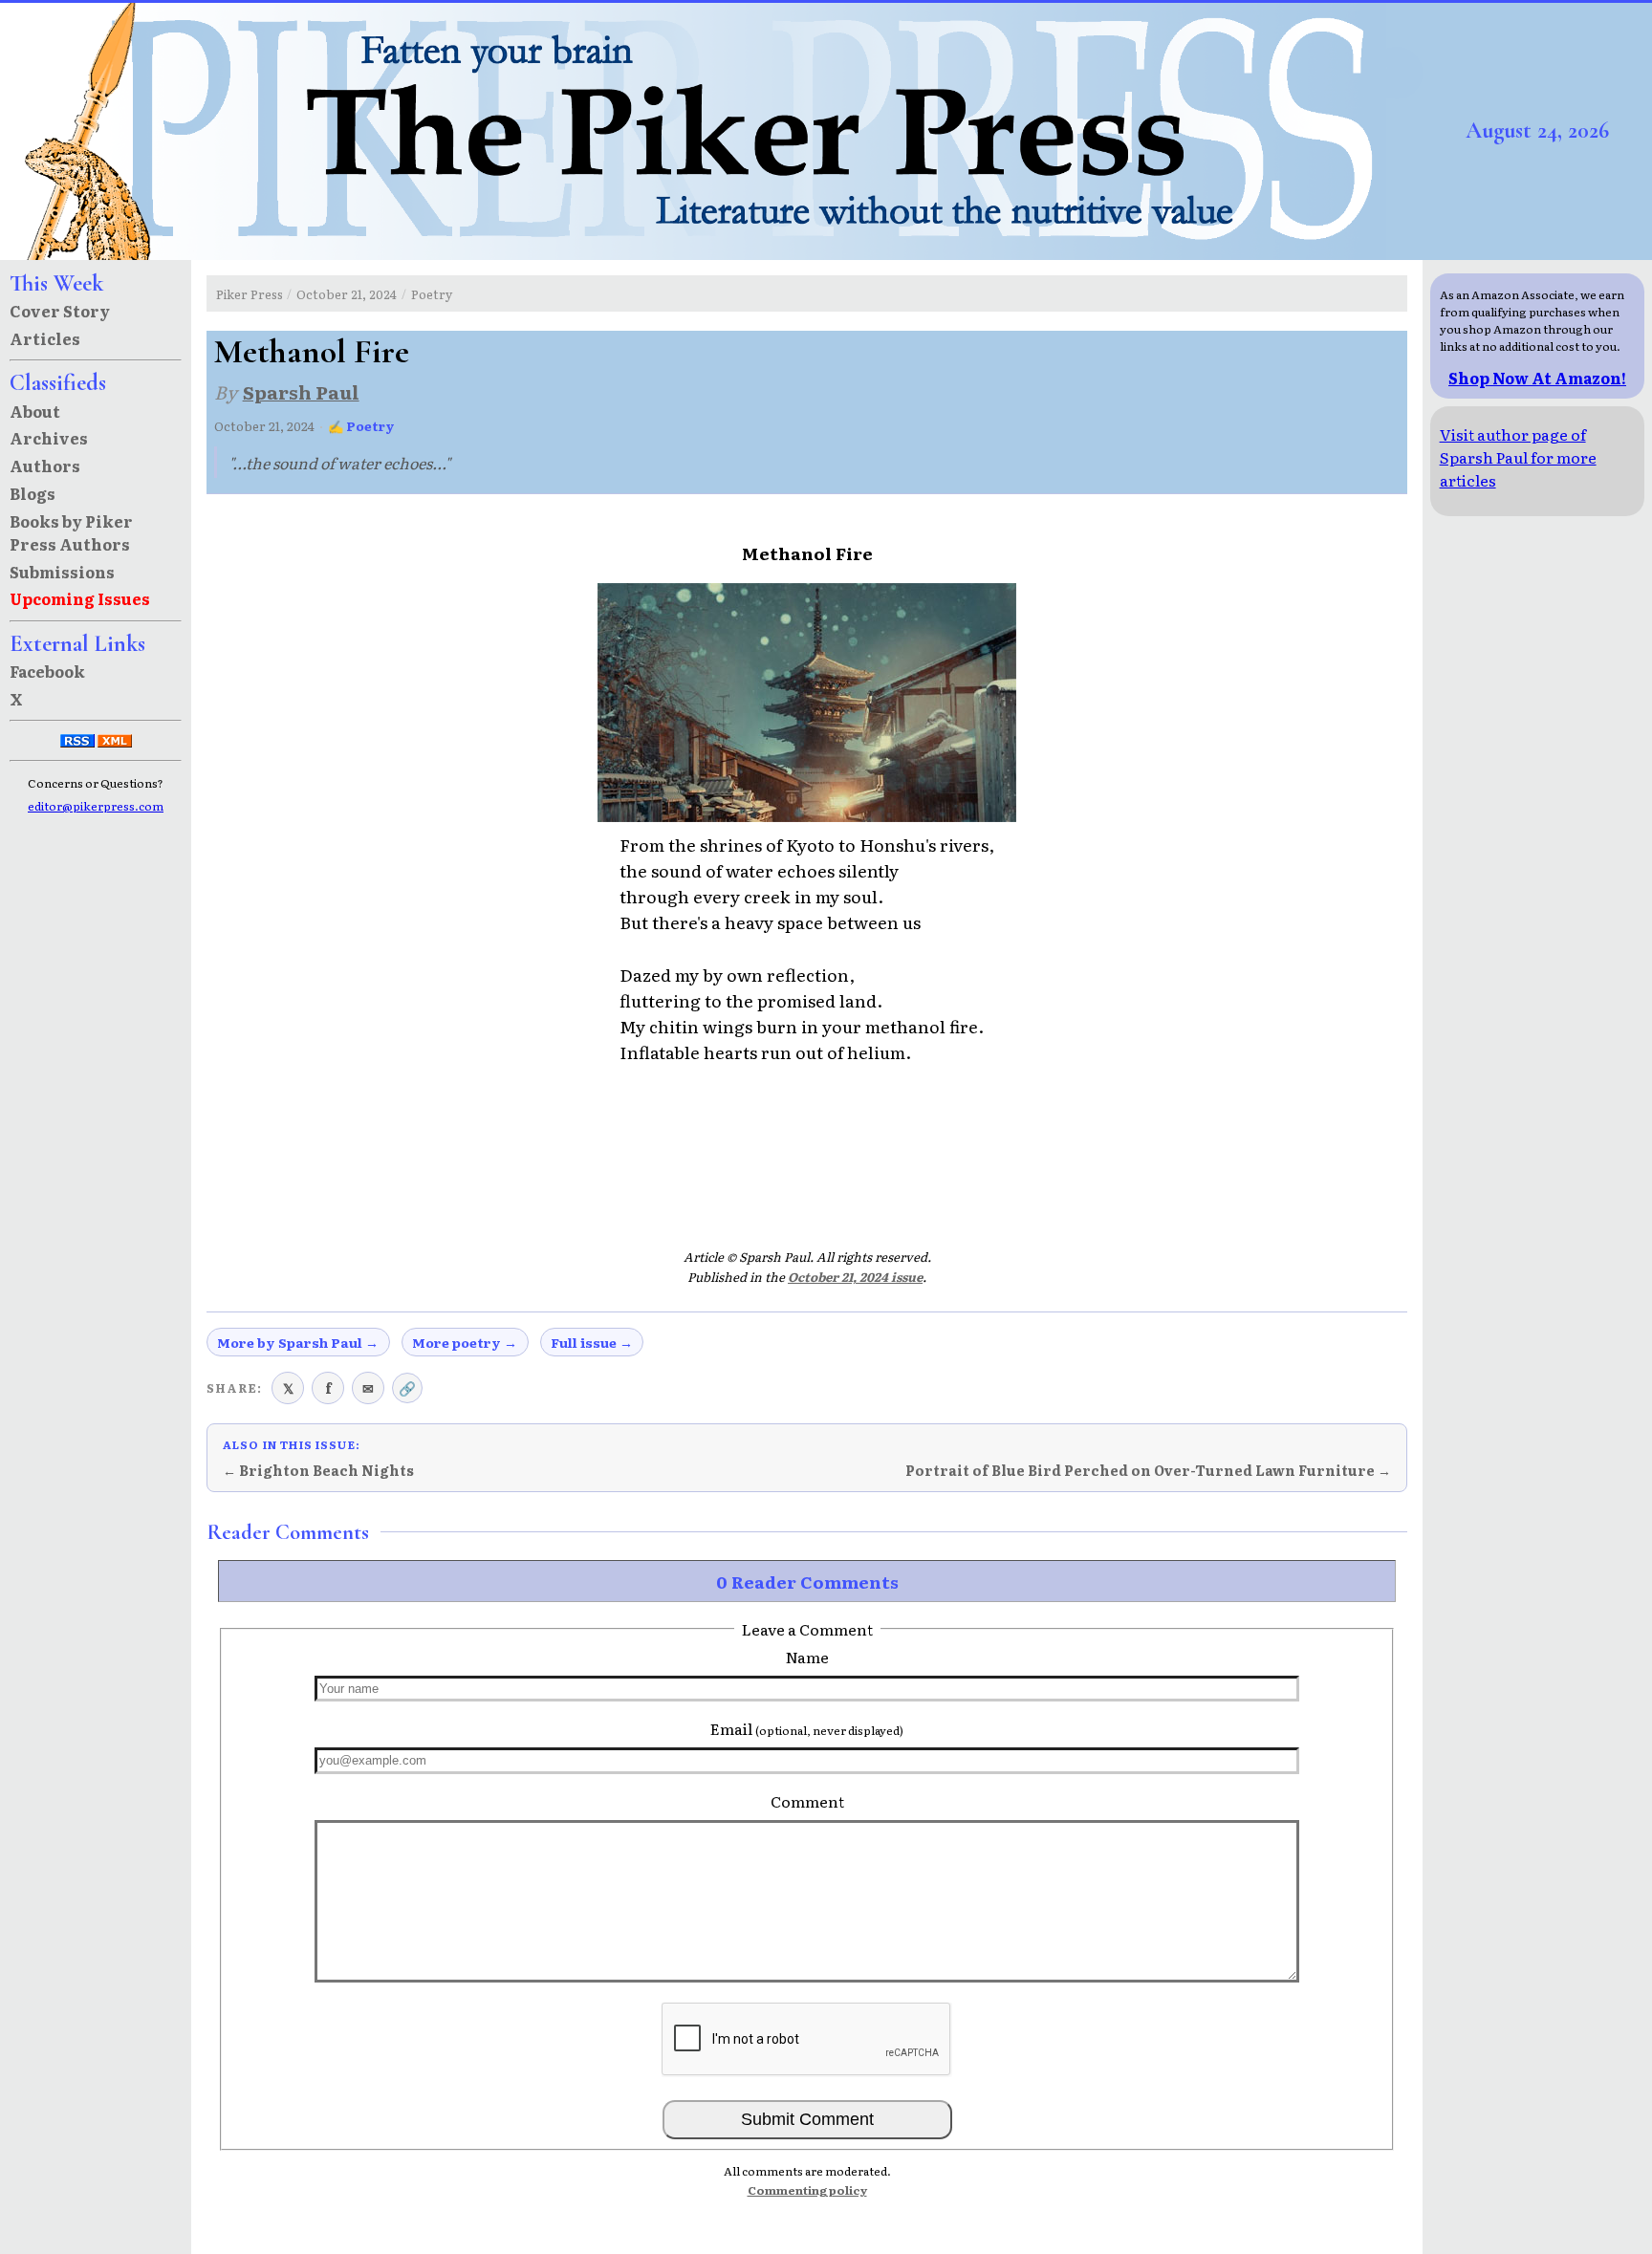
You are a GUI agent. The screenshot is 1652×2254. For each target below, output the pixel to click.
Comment (807, 1801)
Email (807, 1728)
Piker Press (250, 294)
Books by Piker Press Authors (71, 532)
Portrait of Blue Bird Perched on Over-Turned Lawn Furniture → (1148, 1470)
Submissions (62, 572)
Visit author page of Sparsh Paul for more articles (1518, 457)
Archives (49, 438)
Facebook (47, 671)
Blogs (33, 493)
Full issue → (592, 1342)
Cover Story (60, 311)
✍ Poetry (361, 426)
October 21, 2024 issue (855, 1277)
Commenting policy (807, 2190)
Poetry (432, 294)
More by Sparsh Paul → (298, 1342)
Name (807, 1657)
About (35, 411)
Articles (45, 338)
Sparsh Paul (301, 391)
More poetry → (465, 1342)
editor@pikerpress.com (96, 806)
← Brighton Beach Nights (318, 1470)
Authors (45, 466)
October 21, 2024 (347, 294)
